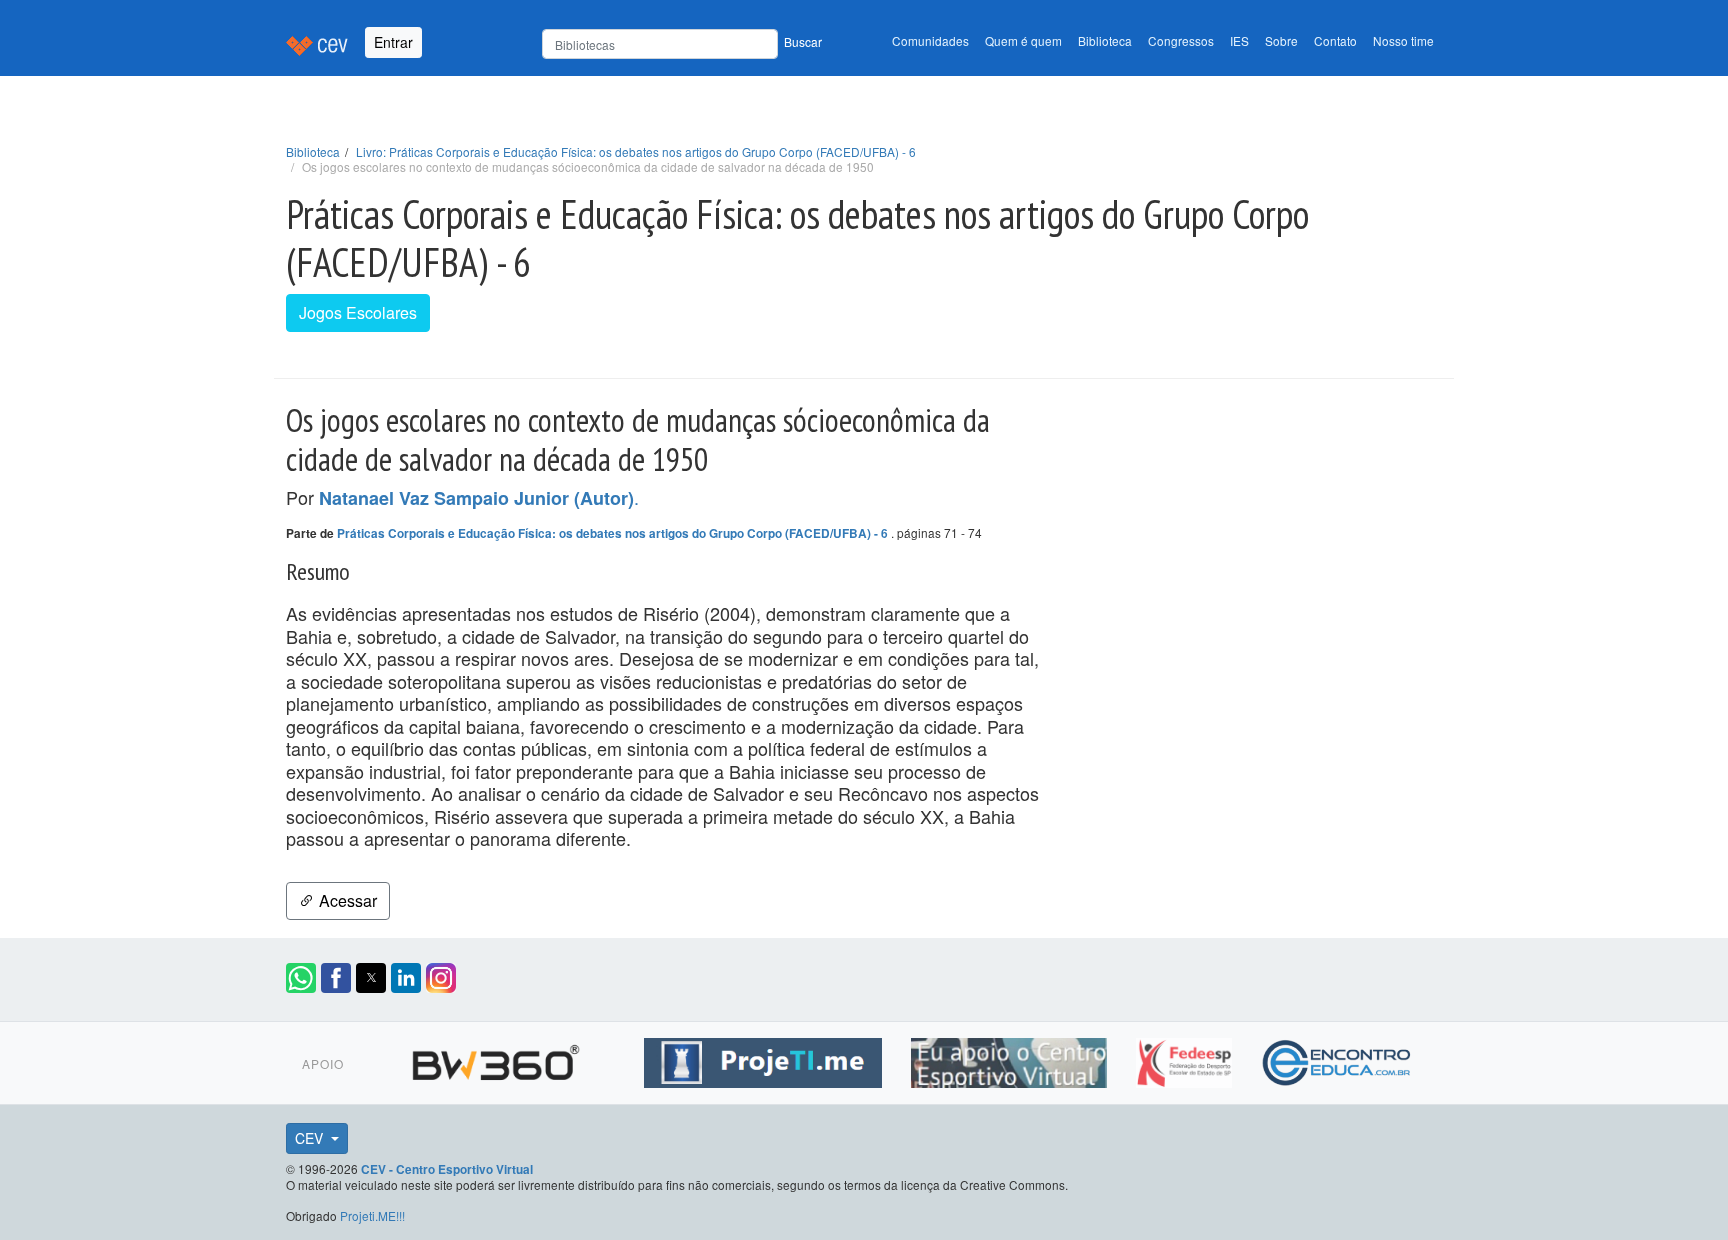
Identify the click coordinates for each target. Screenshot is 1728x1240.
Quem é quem (1023, 40)
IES (1239, 40)
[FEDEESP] (1186, 1060)
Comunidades (930, 40)
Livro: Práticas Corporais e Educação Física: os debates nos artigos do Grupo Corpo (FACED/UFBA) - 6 (636, 151)
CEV (311, 1138)
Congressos (1181, 40)
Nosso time (1403, 40)
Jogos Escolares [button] (358, 312)
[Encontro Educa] (1337, 1060)
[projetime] (765, 1060)
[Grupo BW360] (498, 1060)
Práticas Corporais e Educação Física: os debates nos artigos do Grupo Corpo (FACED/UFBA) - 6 (614, 533)
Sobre (1281, 40)
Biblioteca (1105, 40)
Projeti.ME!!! (372, 1215)
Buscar (803, 41)
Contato (1335, 40)
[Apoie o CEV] (1011, 1060)
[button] (301, 978)
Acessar (346, 900)
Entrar (393, 42)
